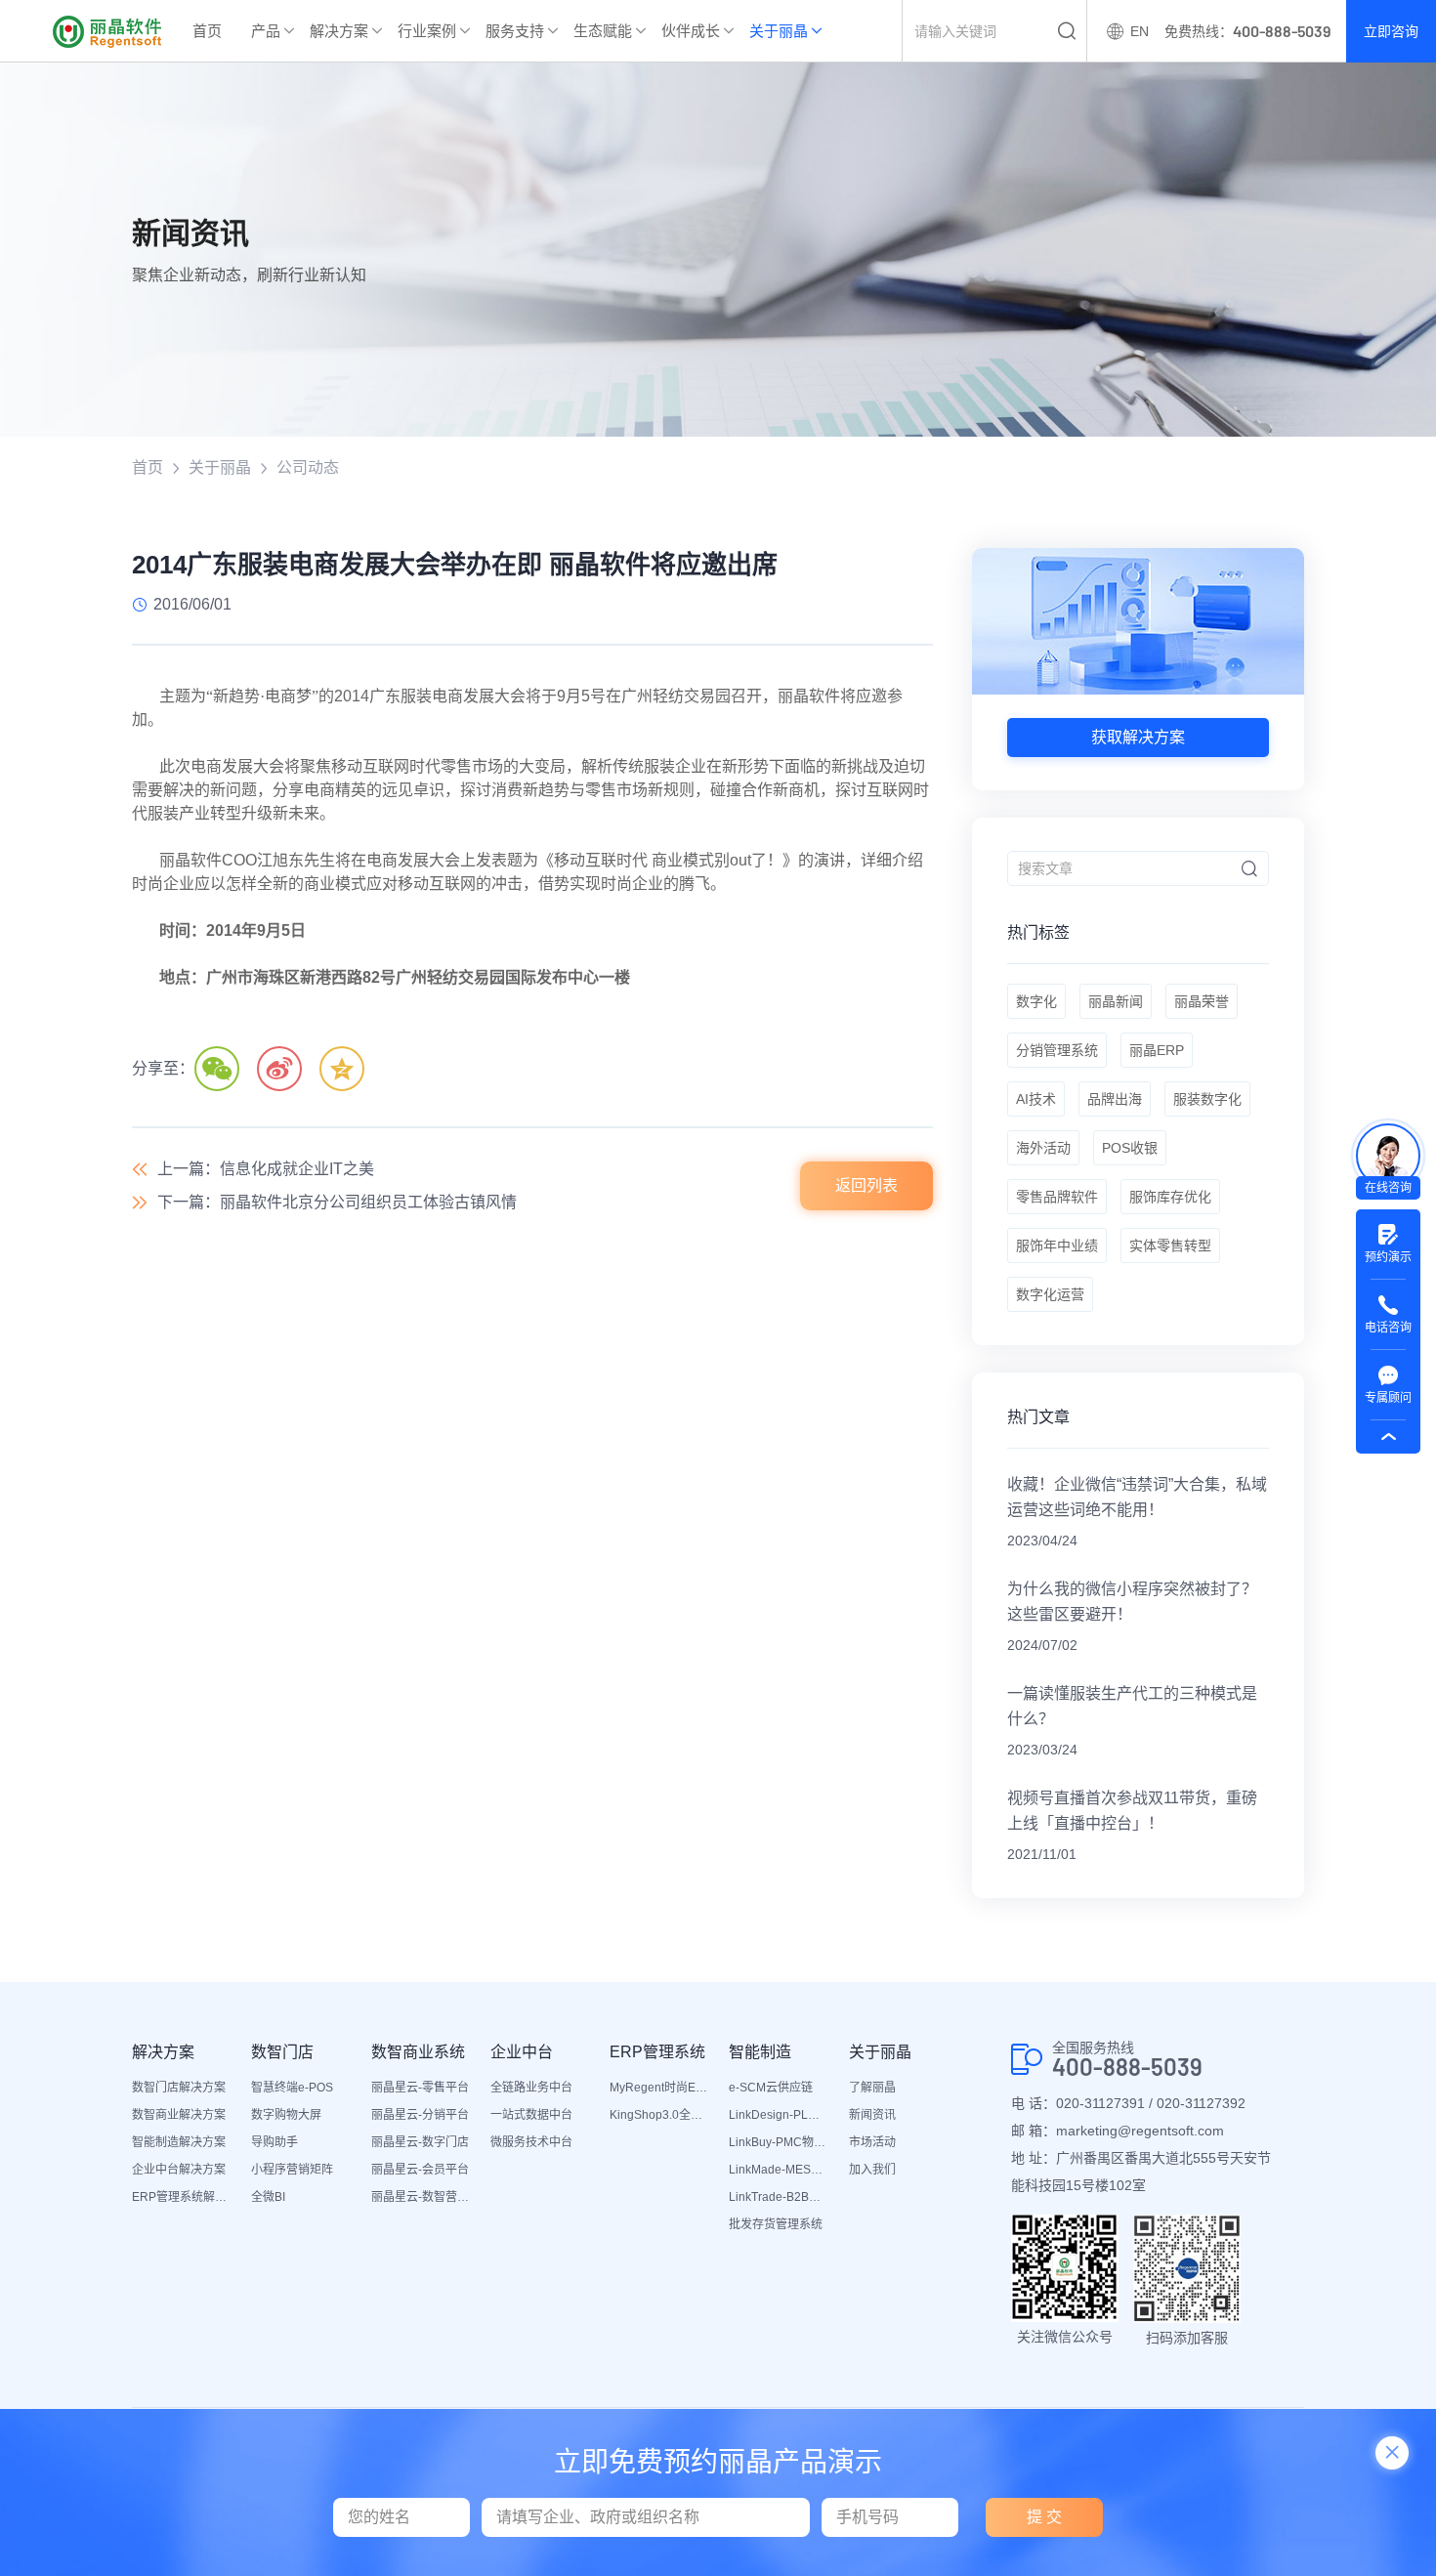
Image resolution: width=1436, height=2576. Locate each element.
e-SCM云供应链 (771, 2088)
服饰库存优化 (1170, 1197)
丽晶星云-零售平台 (420, 2088)
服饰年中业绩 (1057, 1246)
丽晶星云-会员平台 (420, 2170)
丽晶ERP (1157, 1050)
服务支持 (515, 31)
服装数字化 (1207, 1099)
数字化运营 (1050, 1294)
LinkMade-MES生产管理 (779, 2170)
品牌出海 (1115, 1099)
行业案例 (427, 31)
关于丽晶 (779, 31)
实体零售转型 (1170, 1246)
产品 (266, 31)
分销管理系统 (1057, 1050)
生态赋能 (603, 31)
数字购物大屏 (286, 2115)
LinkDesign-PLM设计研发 (779, 2115)
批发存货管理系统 (776, 2224)
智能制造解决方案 (179, 2142)
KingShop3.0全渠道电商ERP (659, 2115)
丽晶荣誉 (1202, 1001)
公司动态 (308, 467)
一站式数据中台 (531, 2115)
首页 (207, 31)
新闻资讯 (872, 2115)
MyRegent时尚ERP (659, 2088)
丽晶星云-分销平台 (420, 2115)
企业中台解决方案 (179, 2170)
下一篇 (337, 1202)
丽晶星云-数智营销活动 (421, 2197)
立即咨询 (1391, 31)
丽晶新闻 (1116, 1001)
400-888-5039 (1127, 2067)
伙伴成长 (691, 31)
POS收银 (1130, 1148)
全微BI (268, 2197)
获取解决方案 (1138, 737)
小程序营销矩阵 (292, 2170)
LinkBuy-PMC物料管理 (779, 2142)
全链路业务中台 (531, 2088)
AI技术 (1036, 1099)
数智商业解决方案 (179, 2115)
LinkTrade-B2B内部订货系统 (779, 2197)
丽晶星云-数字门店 (420, 2142)
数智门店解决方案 (179, 2088)
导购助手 (275, 2142)
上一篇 (266, 1169)
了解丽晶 (872, 2088)
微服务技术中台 (531, 2142)
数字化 (1036, 1001)
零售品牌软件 (1057, 1197)
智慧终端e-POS (292, 2088)
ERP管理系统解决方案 (182, 2197)
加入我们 (872, 2170)
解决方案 (339, 31)
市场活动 (872, 2142)
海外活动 (1043, 1148)
